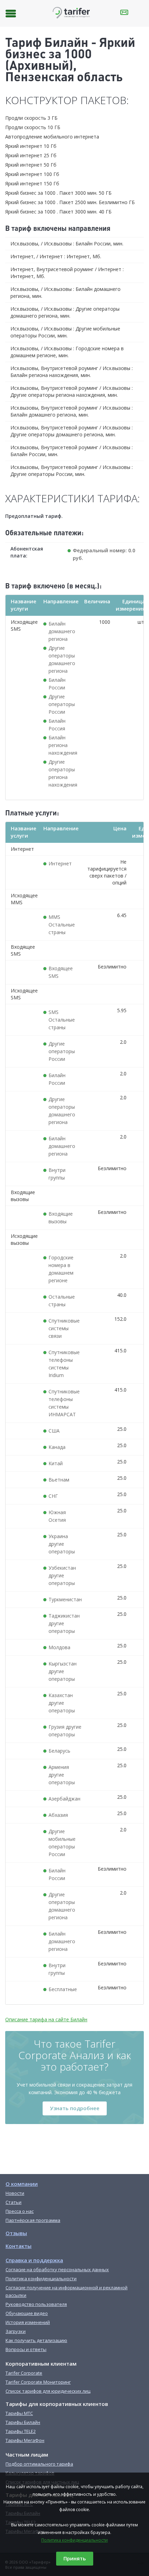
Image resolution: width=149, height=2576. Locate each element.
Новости (15, 2193)
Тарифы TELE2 (21, 2431)
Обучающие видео (27, 2313)
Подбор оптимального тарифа (39, 2464)
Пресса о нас (20, 2211)
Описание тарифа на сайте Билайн (46, 2019)
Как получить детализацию (36, 2340)
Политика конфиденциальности (74, 2540)
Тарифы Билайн (23, 2422)
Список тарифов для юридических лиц (48, 2391)
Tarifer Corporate (24, 2373)
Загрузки (16, 2331)
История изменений (28, 2322)
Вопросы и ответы (26, 2349)
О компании (22, 2184)
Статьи (14, 2202)
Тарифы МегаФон (25, 2440)
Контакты (19, 2246)
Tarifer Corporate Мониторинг (38, 2382)
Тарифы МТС (19, 2413)
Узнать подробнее (75, 2108)
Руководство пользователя (36, 2304)
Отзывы (16, 2233)
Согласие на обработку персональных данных (57, 2269)
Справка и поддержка (34, 2260)
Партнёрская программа (33, 2220)
